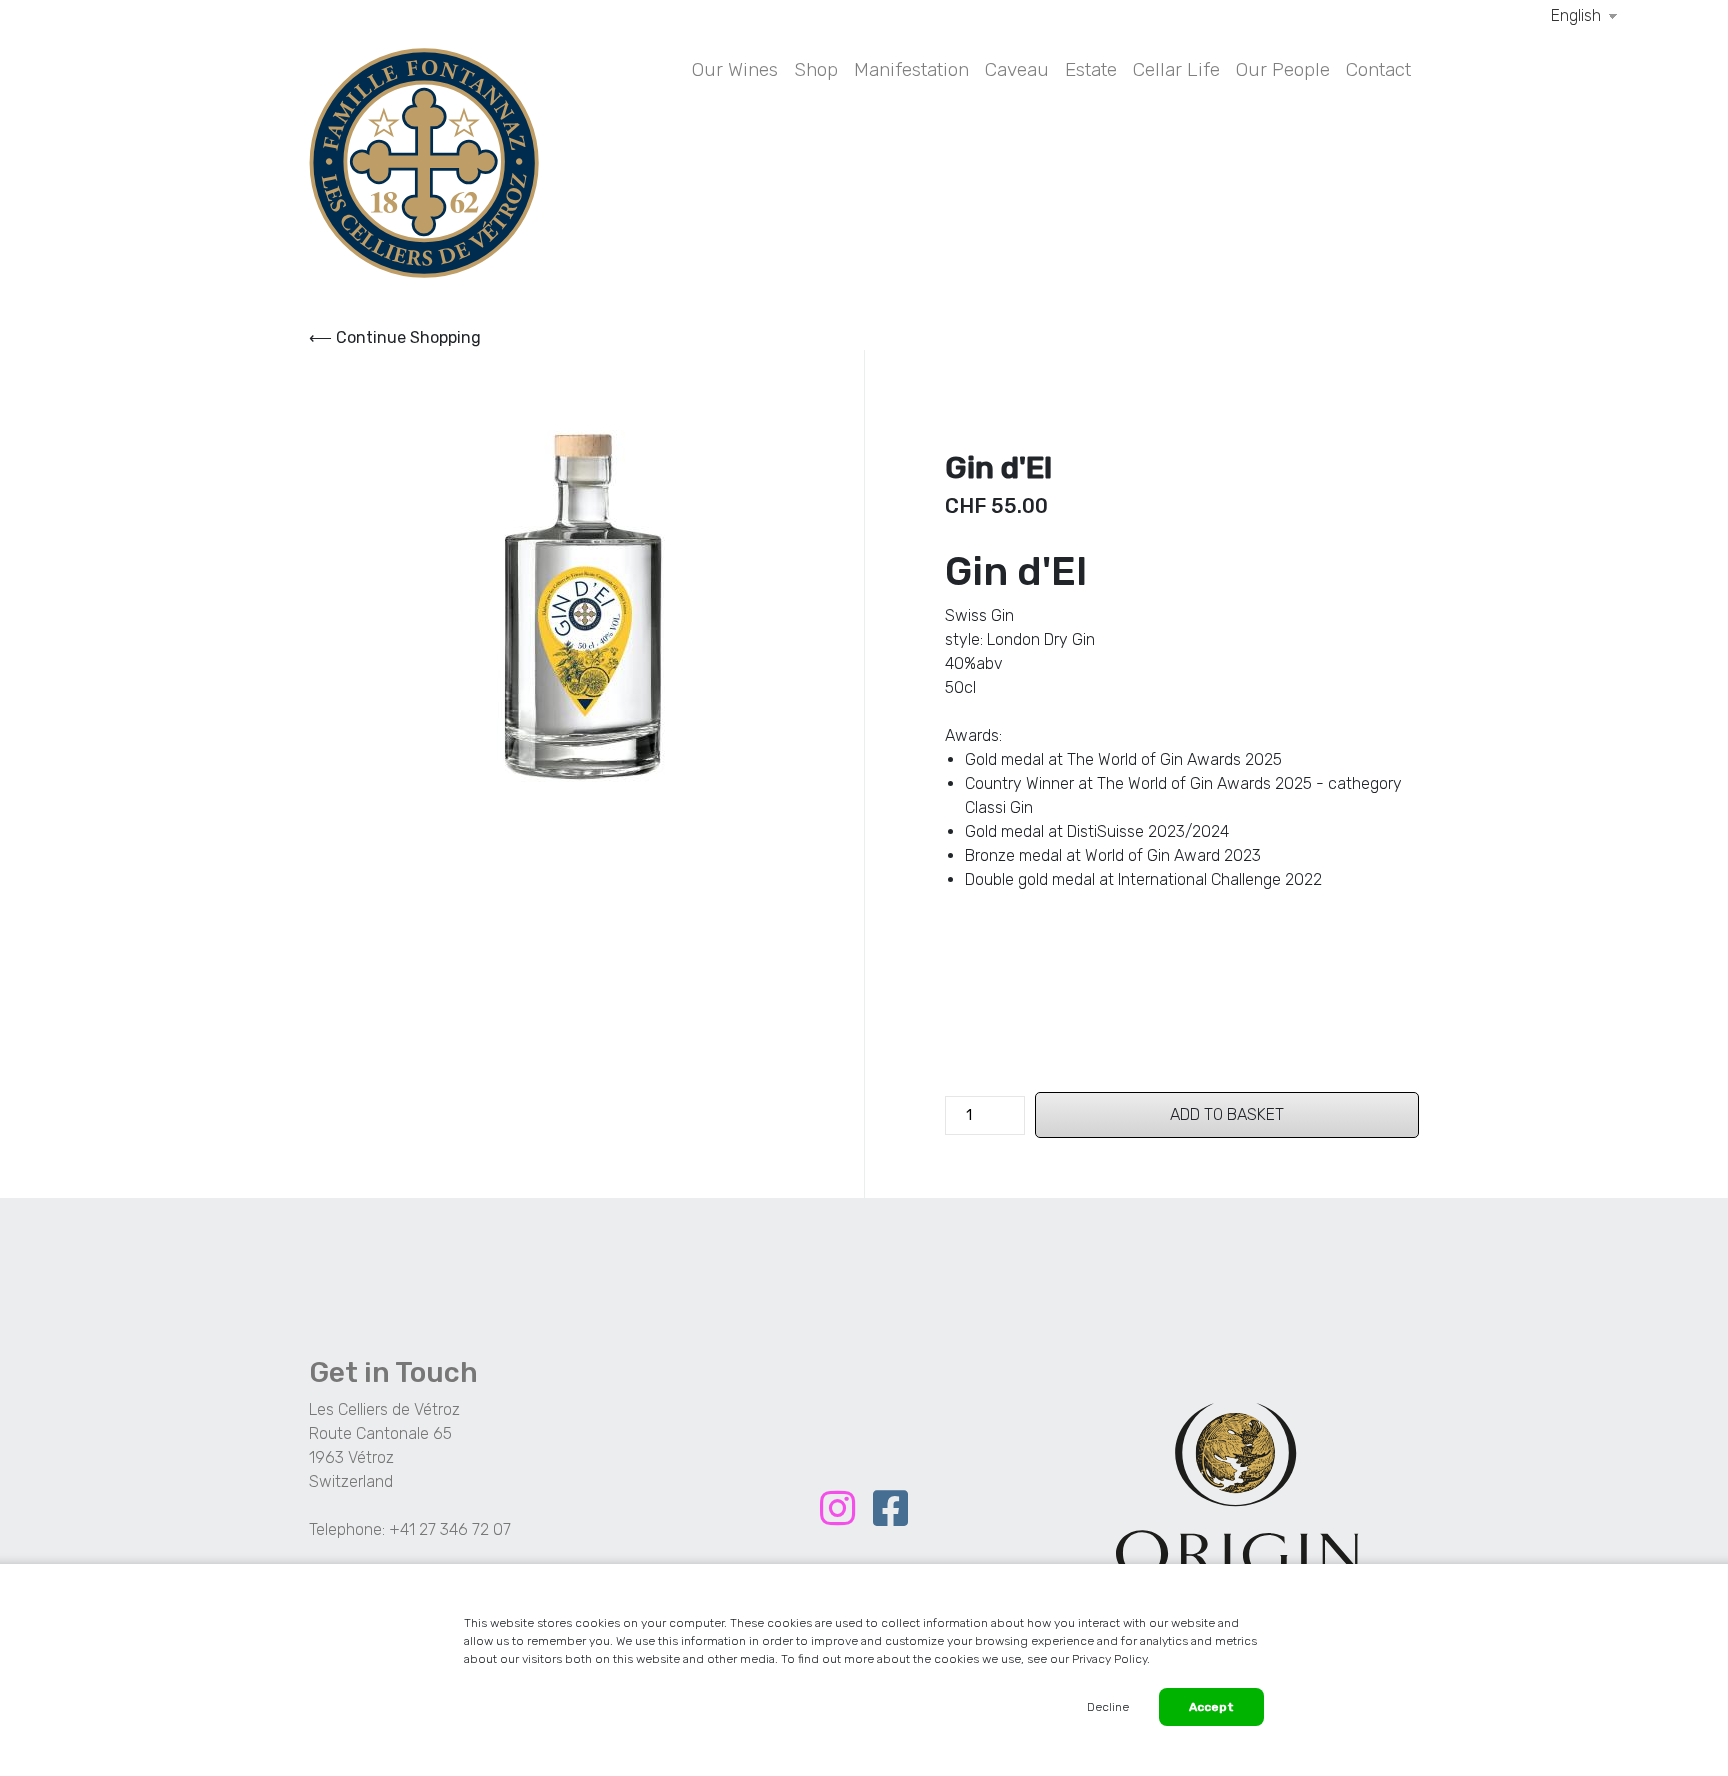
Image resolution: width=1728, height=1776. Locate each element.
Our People (1283, 69)
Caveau (1017, 69)
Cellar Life (1176, 69)
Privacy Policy (1109, 1659)
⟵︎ (395, 337)
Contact (1378, 69)
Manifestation (911, 69)
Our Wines (735, 69)
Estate (1091, 69)
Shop (816, 69)
